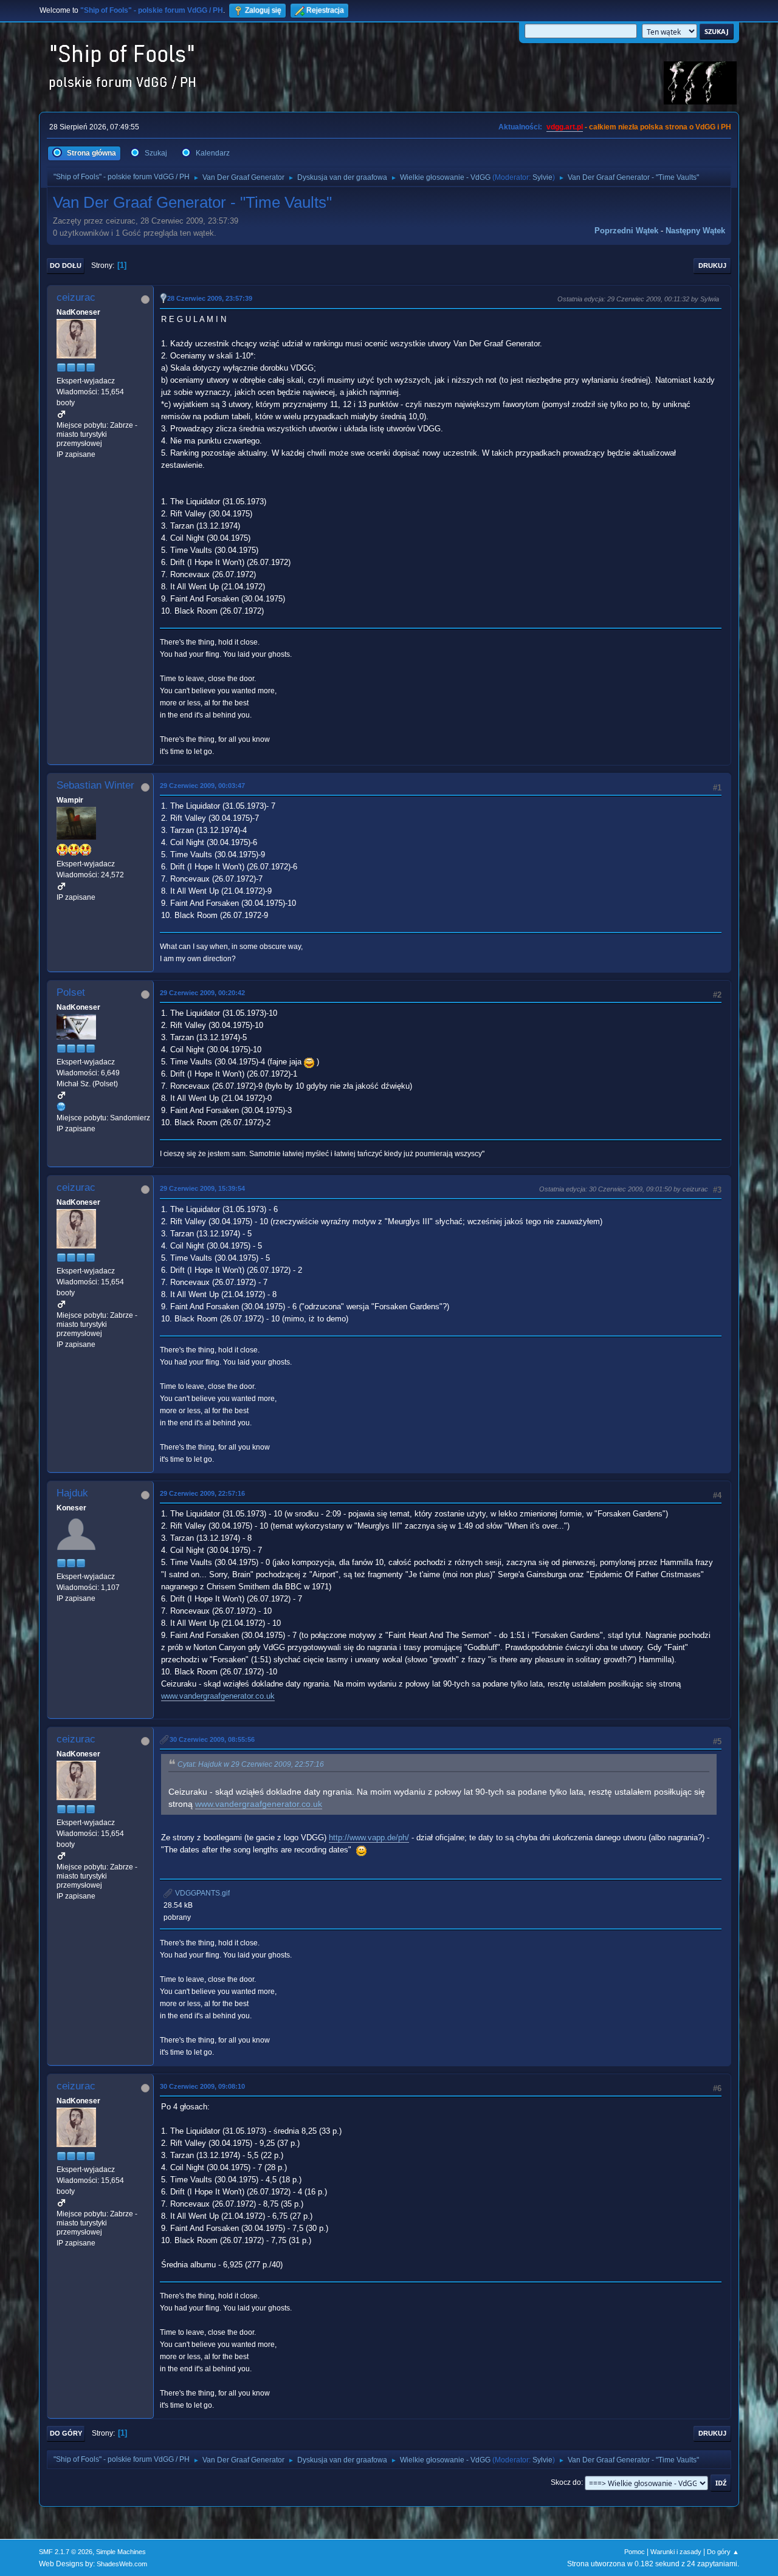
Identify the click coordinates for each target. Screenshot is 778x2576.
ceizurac (76, 297)
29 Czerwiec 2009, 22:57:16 (202, 1493)
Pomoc (635, 2552)
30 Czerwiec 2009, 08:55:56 (212, 1739)
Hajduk (72, 1493)
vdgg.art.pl (565, 127)
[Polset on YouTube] (61, 1106)
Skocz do (566, 2482)
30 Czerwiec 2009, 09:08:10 (202, 2086)
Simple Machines (121, 2552)
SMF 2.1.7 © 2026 (66, 2552)
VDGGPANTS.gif (201, 1893)
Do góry (66, 2433)
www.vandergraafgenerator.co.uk (218, 1696)
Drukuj (712, 265)
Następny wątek (695, 231)
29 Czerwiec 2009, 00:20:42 (202, 993)
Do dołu (66, 265)
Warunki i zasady (676, 2552)
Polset (71, 992)
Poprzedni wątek (626, 231)
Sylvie (542, 177)
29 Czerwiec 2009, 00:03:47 (202, 786)
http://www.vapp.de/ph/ (369, 1838)
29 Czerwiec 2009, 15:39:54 (202, 1188)
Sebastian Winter (95, 785)
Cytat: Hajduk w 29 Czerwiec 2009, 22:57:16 (251, 1764)
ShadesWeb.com (122, 2564)
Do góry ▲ (723, 2552)
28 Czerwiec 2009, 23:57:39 (210, 298)
